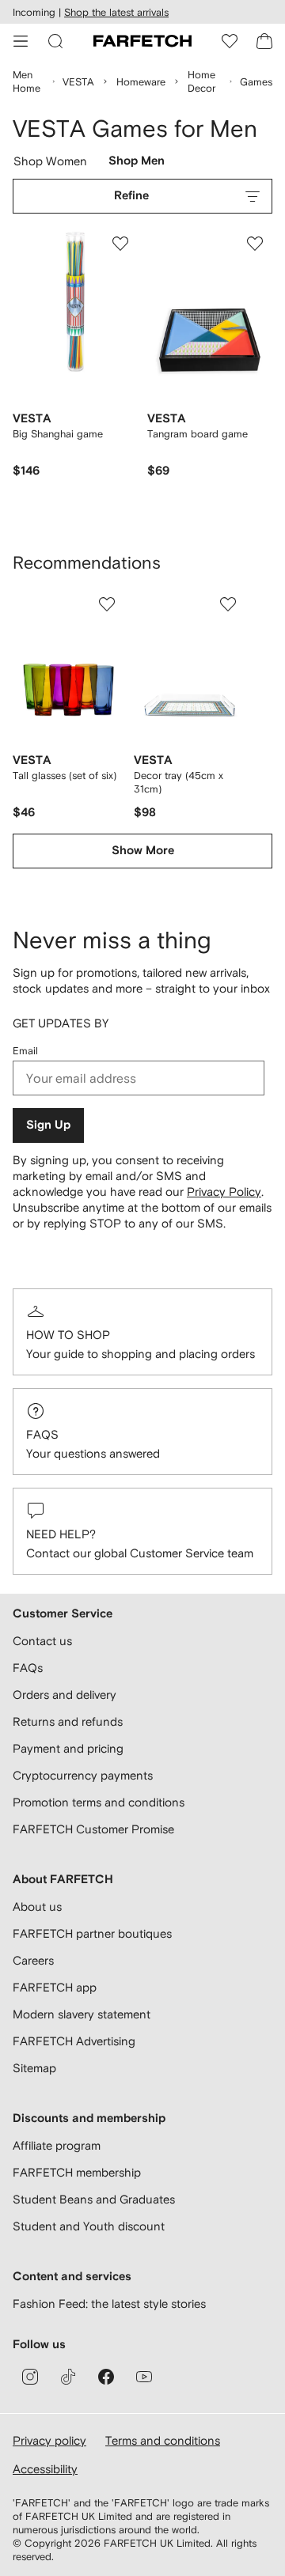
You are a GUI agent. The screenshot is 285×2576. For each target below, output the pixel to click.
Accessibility (45, 2469)
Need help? (61, 1534)
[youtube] (144, 2377)
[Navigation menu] (21, 41)
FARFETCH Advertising (74, 2041)
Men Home (27, 81)
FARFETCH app (55, 1987)
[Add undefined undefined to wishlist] (107, 604)
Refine (131, 196)
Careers (33, 1960)
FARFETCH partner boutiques (92, 1933)
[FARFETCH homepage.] (142, 41)
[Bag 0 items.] (264, 41)
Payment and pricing (68, 1748)
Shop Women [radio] (51, 165)
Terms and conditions (163, 2440)
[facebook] (106, 2377)
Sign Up (48, 1125)
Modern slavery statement (82, 2014)
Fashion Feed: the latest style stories (109, 2304)
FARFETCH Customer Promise (93, 1829)
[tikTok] (68, 2377)
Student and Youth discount (89, 2226)
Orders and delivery (65, 1695)
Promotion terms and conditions (99, 1802)
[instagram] (30, 2377)
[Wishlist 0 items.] (230, 41)
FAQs (42, 1434)
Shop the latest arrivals (116, 12)
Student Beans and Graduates (94, 2199)
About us (37, 1906)
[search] (55, 41)
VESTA (78, 82)
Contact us (42, 1641)
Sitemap (34, 2068)
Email (25, 1051)
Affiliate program (57, 2145)
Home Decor (201, 81)
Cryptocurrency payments (83, 1775)
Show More (143, 851)
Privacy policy (49, 2440)
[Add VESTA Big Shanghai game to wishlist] (120, 244)
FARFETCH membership (77, 2172)
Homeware (141, 82)
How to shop (68, 1335)
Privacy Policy (224, 1192)
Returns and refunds (68, 1721)
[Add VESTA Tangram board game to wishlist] (255, 244)
